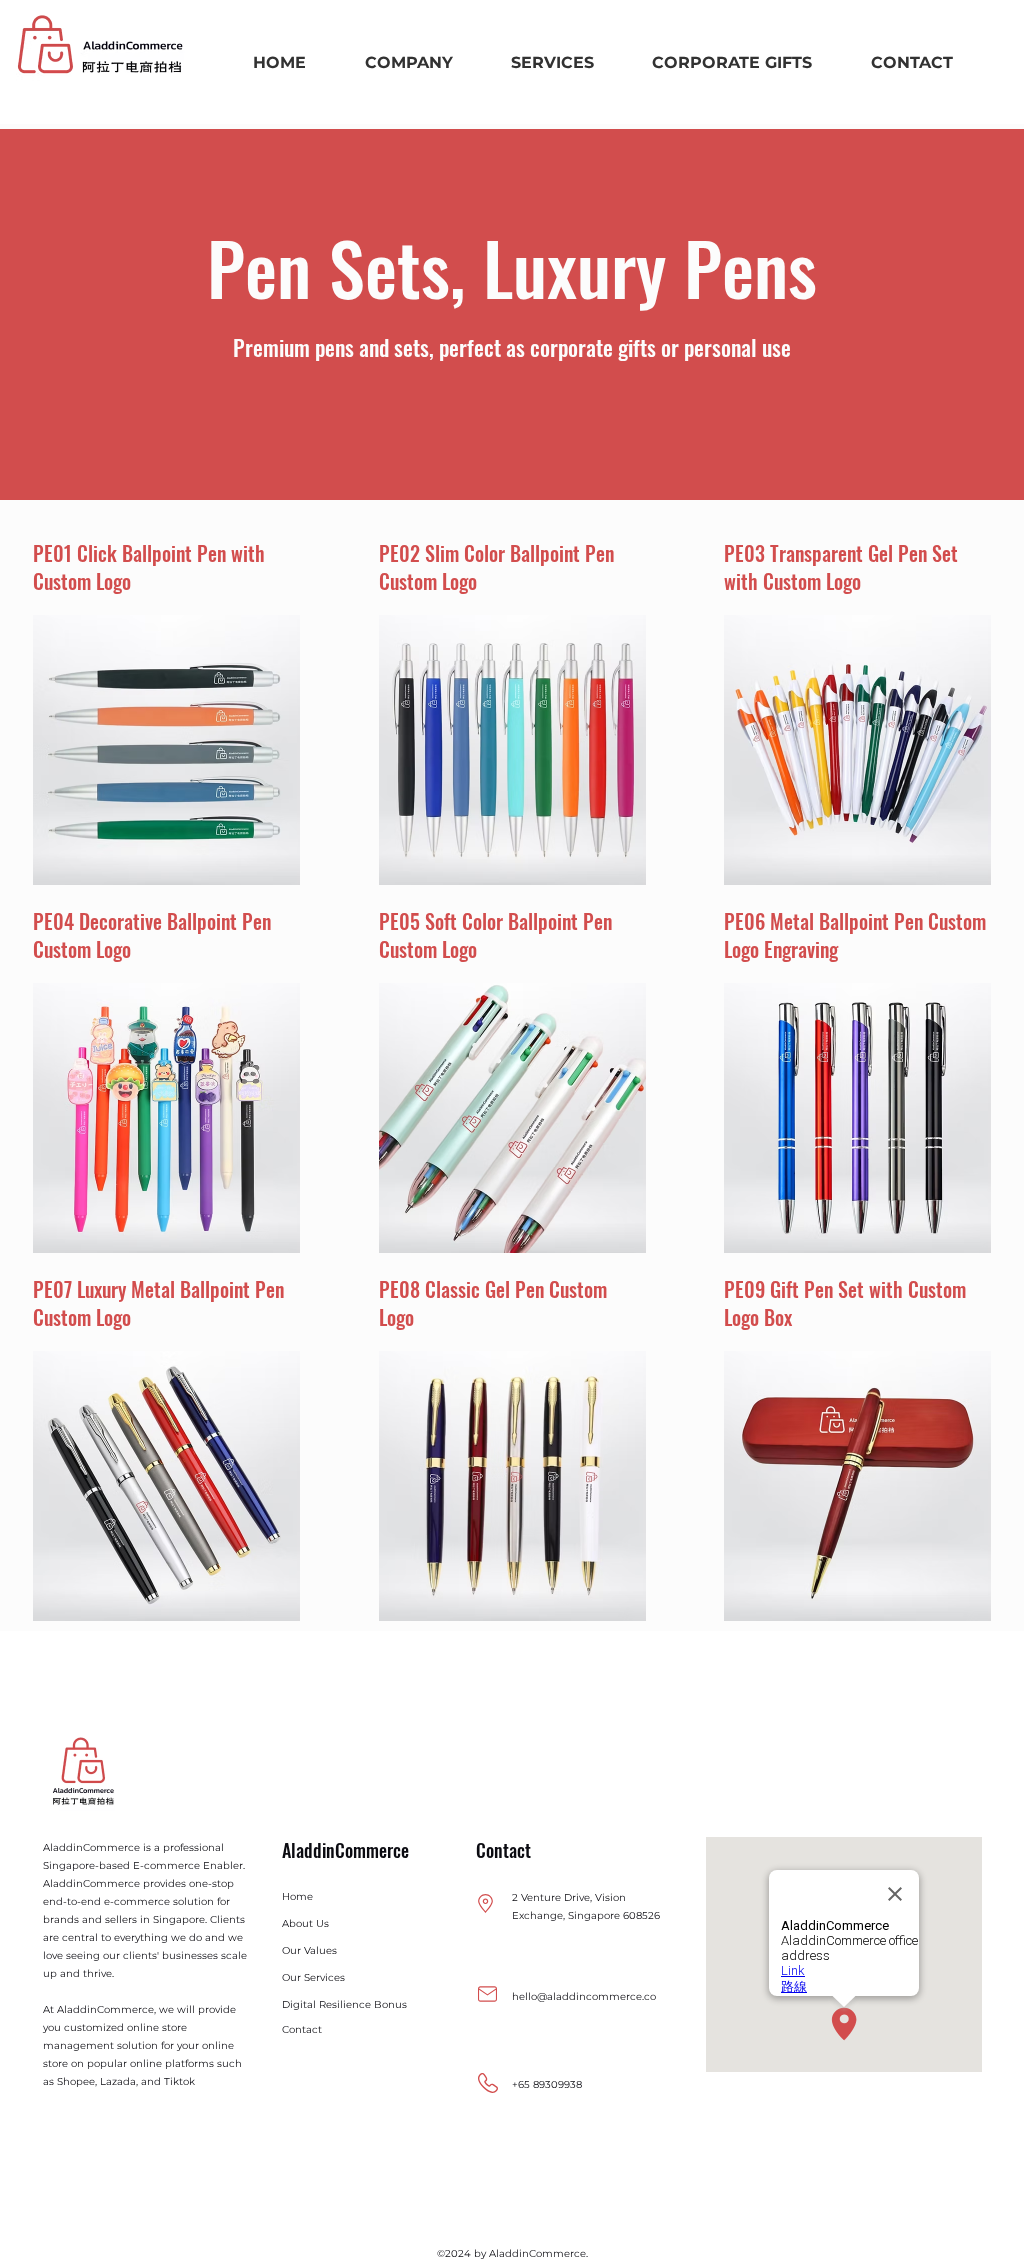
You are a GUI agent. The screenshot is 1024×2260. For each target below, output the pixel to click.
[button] (408, 62)
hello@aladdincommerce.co (584, 1996)
